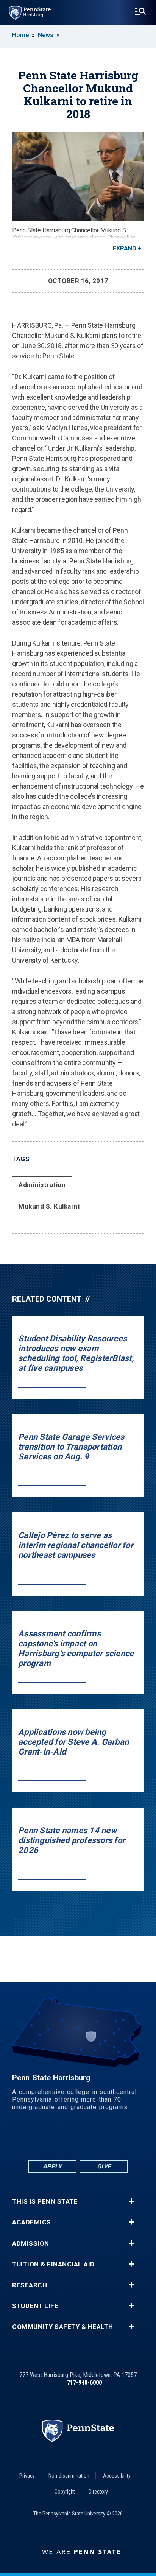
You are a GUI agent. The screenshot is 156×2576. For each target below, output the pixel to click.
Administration (42, 1185)
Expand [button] (125, 248)
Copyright (65, 2492)
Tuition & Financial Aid (53, 2264)
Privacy (27, 2476)
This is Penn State (45, 2202)
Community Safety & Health (63, 2327)
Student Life (35, 2306)
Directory (98, 2492)
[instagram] (117, 2138)
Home (20, 35)
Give (104, 2166)
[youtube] (98, 2138)
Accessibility (117, 2476)
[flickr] (78, 2138)
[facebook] (39, 2138)
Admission (31, 2244)
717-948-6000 (84, 2382)
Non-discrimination (69, 2476)
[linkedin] (58, 2138)
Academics (32, 2222)
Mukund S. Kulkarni (49, 1206)
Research (30, 2285)
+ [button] (131, 2201)
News (46, 35)
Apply (52, 2166)
